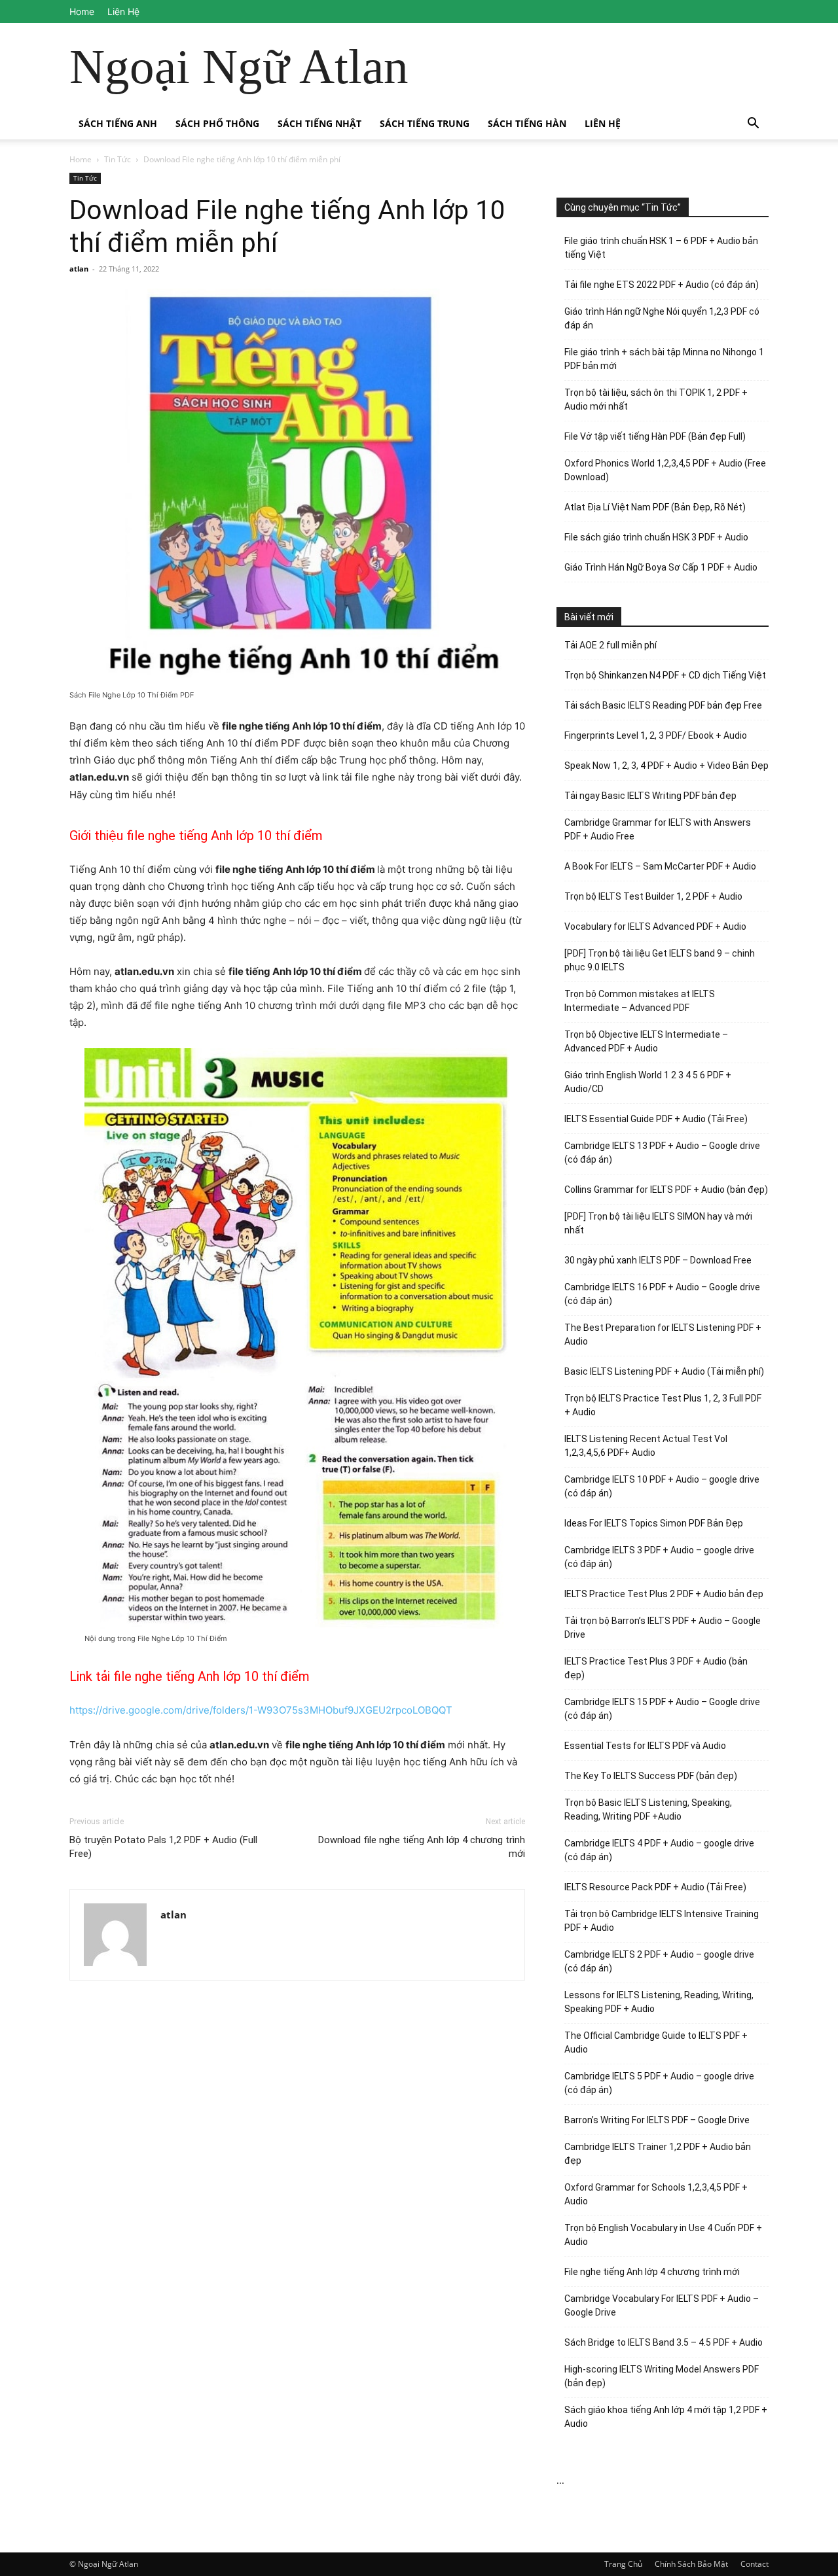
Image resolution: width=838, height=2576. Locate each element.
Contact (755, 2564)
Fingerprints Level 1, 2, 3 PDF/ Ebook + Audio (656, 735)
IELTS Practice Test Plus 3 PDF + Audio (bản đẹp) (656, 1668)
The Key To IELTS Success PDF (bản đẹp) (651, 1776)
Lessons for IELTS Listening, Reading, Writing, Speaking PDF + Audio (659, 2002)
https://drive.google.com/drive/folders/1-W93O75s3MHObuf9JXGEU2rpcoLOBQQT (261, 1710)
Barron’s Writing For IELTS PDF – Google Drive (657, 2120)
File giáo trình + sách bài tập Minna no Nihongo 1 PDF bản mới (664, 359)
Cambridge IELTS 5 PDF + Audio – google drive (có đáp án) (659, 2083)
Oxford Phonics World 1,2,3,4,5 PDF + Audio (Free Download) (665, 470)
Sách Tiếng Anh (118, 123)
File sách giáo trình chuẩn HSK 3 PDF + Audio (656, 537)
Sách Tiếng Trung (425, 123)
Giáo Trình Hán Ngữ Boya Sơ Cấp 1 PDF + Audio (661, 567)
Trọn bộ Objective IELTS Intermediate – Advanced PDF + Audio (646, 1041)
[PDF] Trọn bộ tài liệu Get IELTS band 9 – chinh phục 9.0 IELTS (660, 960)
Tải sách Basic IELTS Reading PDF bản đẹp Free (663, 705)
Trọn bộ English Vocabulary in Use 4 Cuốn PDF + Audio (663, 2235)
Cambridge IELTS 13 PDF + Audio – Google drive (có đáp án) (662, 1153)
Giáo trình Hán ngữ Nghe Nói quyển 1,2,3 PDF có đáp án (662, 318)
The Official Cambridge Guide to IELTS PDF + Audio (656, 2042)
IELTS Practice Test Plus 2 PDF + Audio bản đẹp (664, 1594)
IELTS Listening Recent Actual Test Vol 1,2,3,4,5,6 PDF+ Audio (646, 1446)
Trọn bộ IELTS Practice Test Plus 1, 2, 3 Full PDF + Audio (663, 1405)
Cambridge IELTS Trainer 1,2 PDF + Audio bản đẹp (658, 2154)
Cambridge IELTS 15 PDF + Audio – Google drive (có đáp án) (662, 1709)
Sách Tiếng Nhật (319, 123)
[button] (753, 125)
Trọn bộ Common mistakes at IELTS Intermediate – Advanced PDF (640, 1001)
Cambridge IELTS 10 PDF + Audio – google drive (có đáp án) (662, 1486)
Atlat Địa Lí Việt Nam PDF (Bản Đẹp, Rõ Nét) (655, 507)
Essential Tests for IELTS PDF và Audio (645, 1746)
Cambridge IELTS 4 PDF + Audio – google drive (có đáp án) (659, 1850)
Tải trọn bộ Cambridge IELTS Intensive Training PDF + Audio (662, 1921)
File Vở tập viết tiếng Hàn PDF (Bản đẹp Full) (655, 436)
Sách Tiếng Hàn (527, 123)
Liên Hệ (123, 11)
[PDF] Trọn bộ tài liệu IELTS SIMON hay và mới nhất (658, 1223)
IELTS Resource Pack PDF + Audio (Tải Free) (655, 1887)
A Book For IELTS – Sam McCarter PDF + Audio (660, 866)
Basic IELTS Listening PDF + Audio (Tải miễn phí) (664, 1371)
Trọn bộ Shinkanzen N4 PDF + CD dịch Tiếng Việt (665, 675)
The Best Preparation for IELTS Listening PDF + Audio (663, 1334)
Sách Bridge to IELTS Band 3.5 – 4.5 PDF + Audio (664, 2342)
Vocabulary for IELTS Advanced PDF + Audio (655, 926)
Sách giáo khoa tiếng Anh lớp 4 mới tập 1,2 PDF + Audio (666, 2417)
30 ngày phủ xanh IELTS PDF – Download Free (658, 1260)
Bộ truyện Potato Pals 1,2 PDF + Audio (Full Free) (163, 1847)
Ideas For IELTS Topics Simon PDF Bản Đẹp (654, 1523)
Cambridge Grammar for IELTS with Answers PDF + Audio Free (658, 829)
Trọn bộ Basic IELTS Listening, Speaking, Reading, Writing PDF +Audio (648, 1809)
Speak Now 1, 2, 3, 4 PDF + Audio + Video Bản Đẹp (666, 766)
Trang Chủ (623, 2564)
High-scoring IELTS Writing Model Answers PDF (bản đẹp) (662, 2376)
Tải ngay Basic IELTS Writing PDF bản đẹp (650, 796)
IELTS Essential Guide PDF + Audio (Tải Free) (656, 1119)
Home (82, 11)
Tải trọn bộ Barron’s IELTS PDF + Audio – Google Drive (663, 1628)
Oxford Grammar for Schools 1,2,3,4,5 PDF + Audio (656, 2194)
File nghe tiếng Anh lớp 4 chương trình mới (652, 2272)
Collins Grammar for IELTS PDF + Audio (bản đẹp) (666, 1190)
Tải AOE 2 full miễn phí (610, 645)
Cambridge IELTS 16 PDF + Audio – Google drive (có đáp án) (662, 1294)
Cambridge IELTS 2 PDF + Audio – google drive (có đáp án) (659, 1961)
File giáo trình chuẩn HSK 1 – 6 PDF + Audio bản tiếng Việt (661, 248)
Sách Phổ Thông (217, 123)
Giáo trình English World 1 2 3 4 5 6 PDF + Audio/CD (648, 1082)
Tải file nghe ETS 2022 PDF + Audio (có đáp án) (662, 285)
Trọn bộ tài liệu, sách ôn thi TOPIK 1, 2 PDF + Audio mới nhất (656, 399)
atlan (79, 269)
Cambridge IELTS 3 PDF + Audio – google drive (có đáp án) (659, 1557)
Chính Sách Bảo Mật (691, 2564)
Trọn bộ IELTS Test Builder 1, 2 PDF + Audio (653, 896)
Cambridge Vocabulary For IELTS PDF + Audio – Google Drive (662, 2305)
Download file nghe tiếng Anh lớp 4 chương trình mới (422, 1847)
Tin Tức (118, 159)
